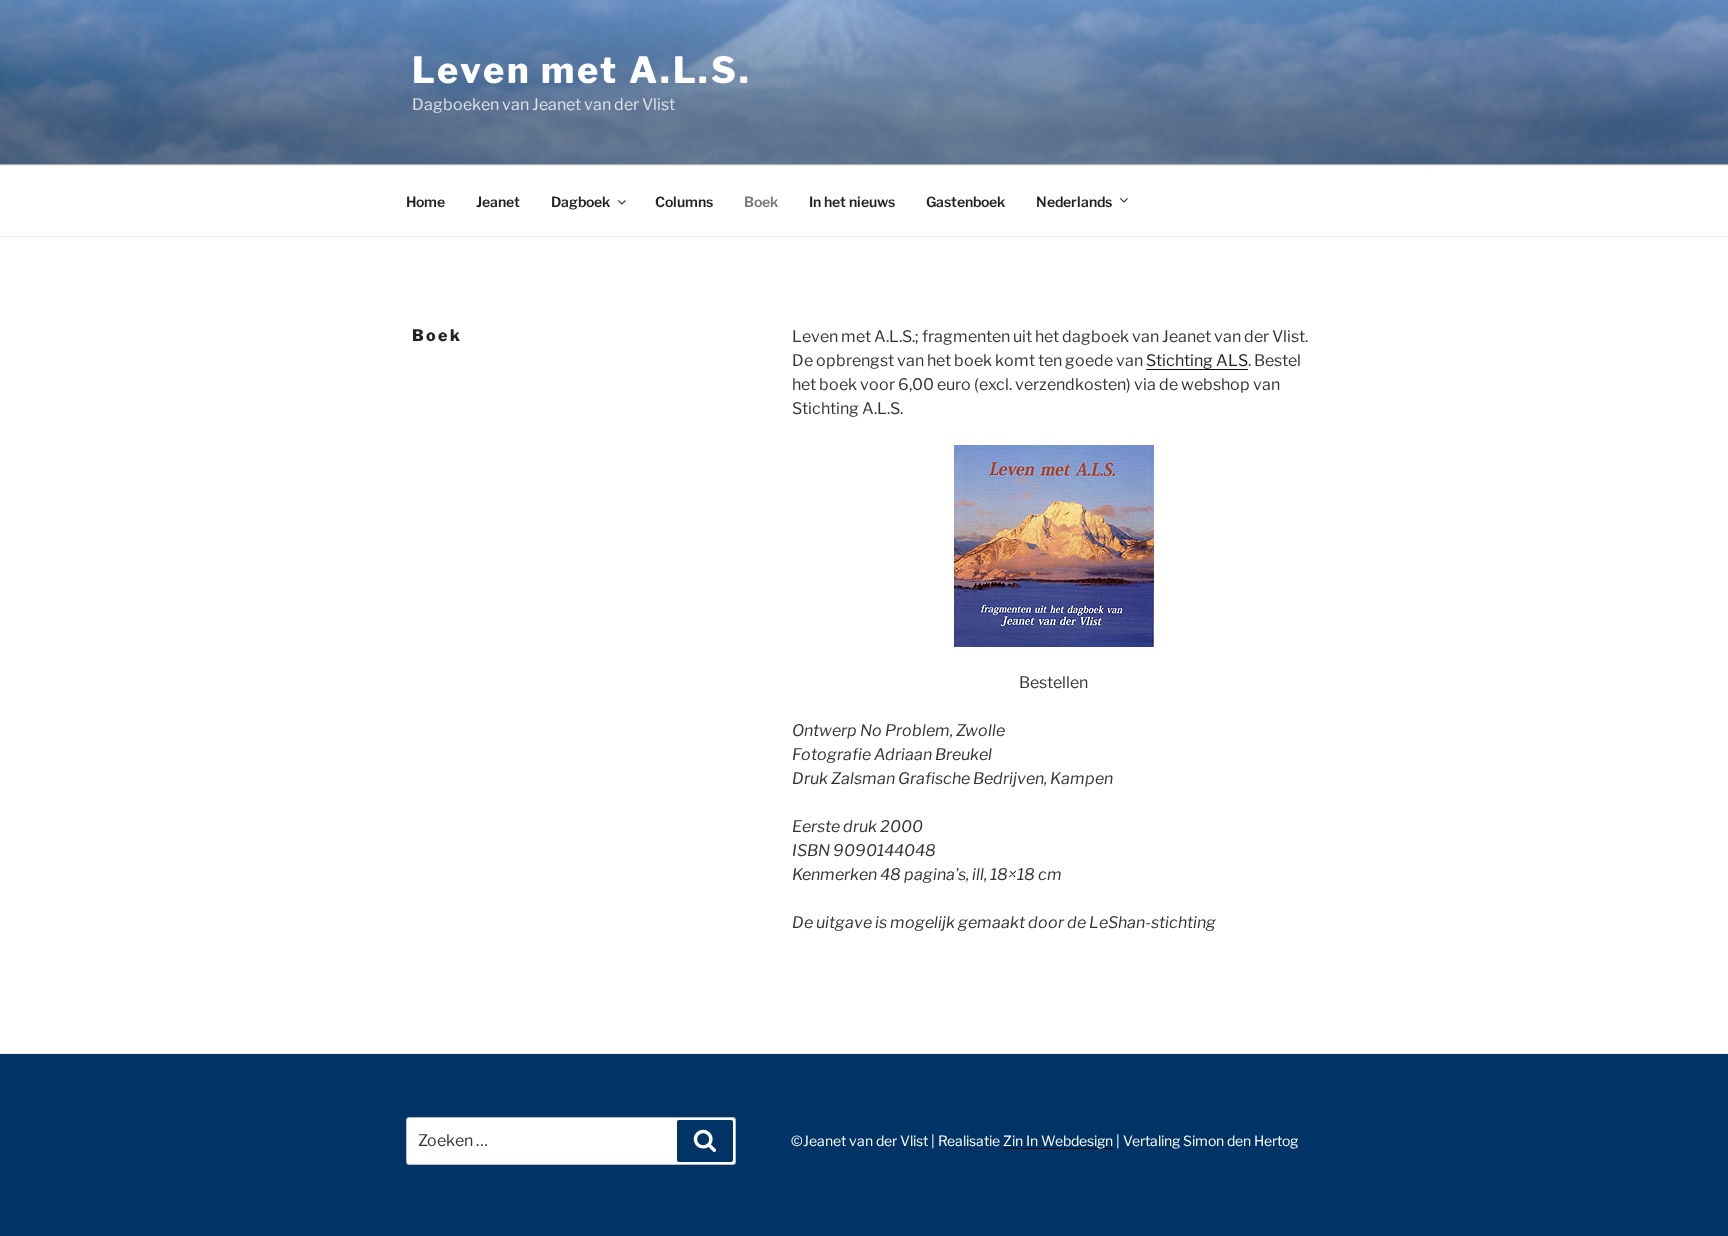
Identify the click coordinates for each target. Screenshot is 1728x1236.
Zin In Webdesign (1058, 1140)
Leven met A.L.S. (582, 70)
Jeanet (498, 201)
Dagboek (580, 201)
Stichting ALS (1197, 360)
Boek (761, 201)
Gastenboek (965, 201)
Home (425, 201)
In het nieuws (852, 201)
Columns (684, 201)
